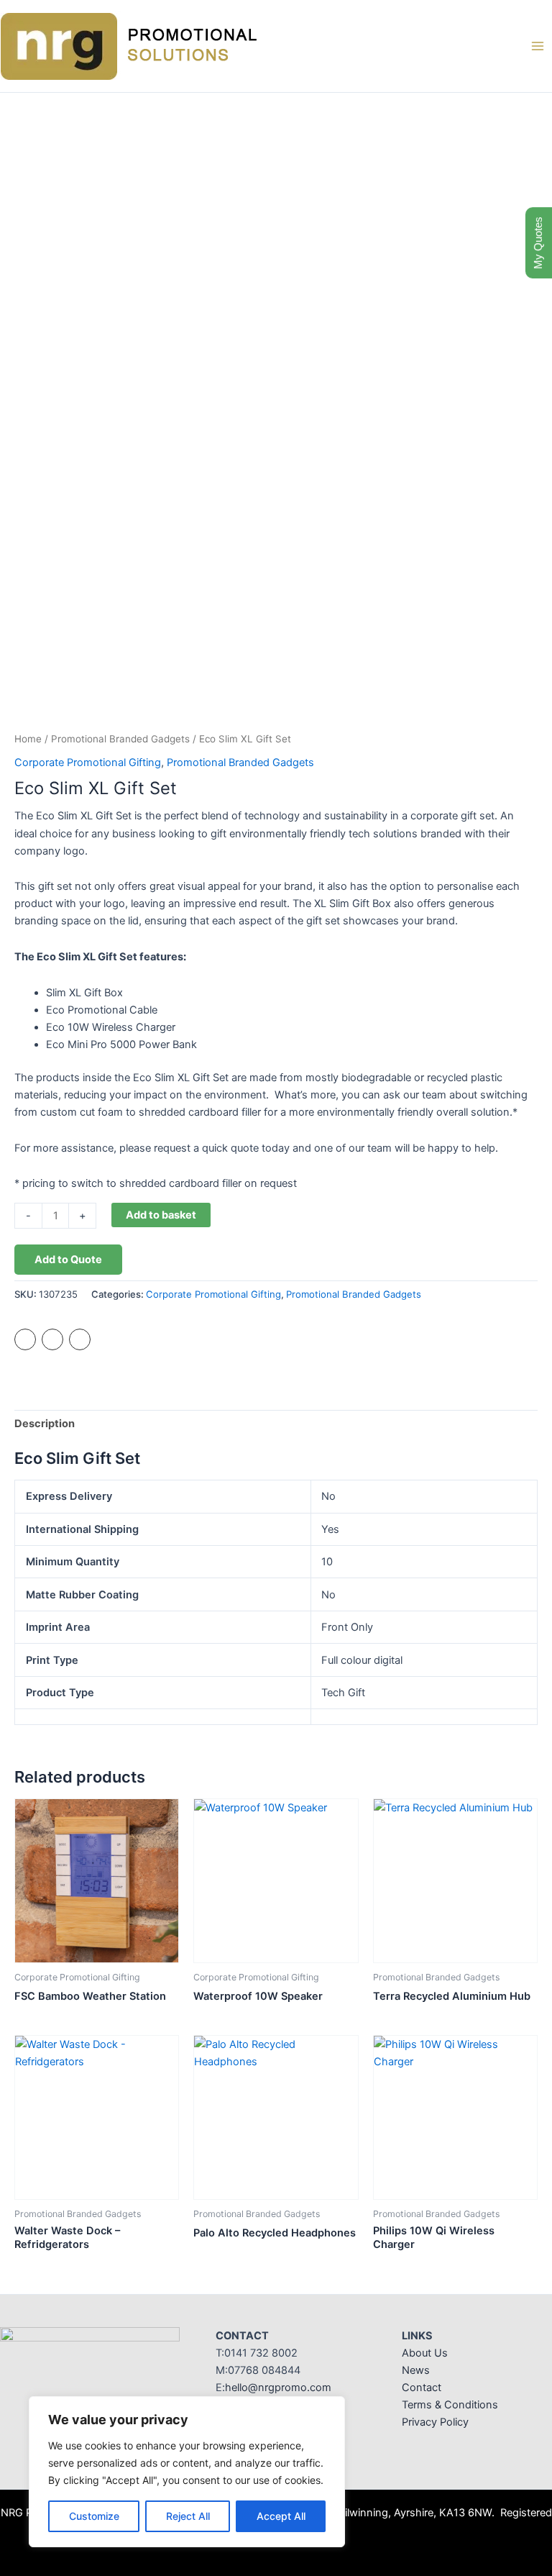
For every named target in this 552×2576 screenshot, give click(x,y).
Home (28, 739)
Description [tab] (45, 1424)
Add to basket (161, 1215)
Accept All (281, 2516)
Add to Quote (68, 1260)
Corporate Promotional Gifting (88, 763)
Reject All (188, 2516)
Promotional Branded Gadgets (120, 739)
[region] (187, 2472)
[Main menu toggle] (538, 46)
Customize (94, 2516)
